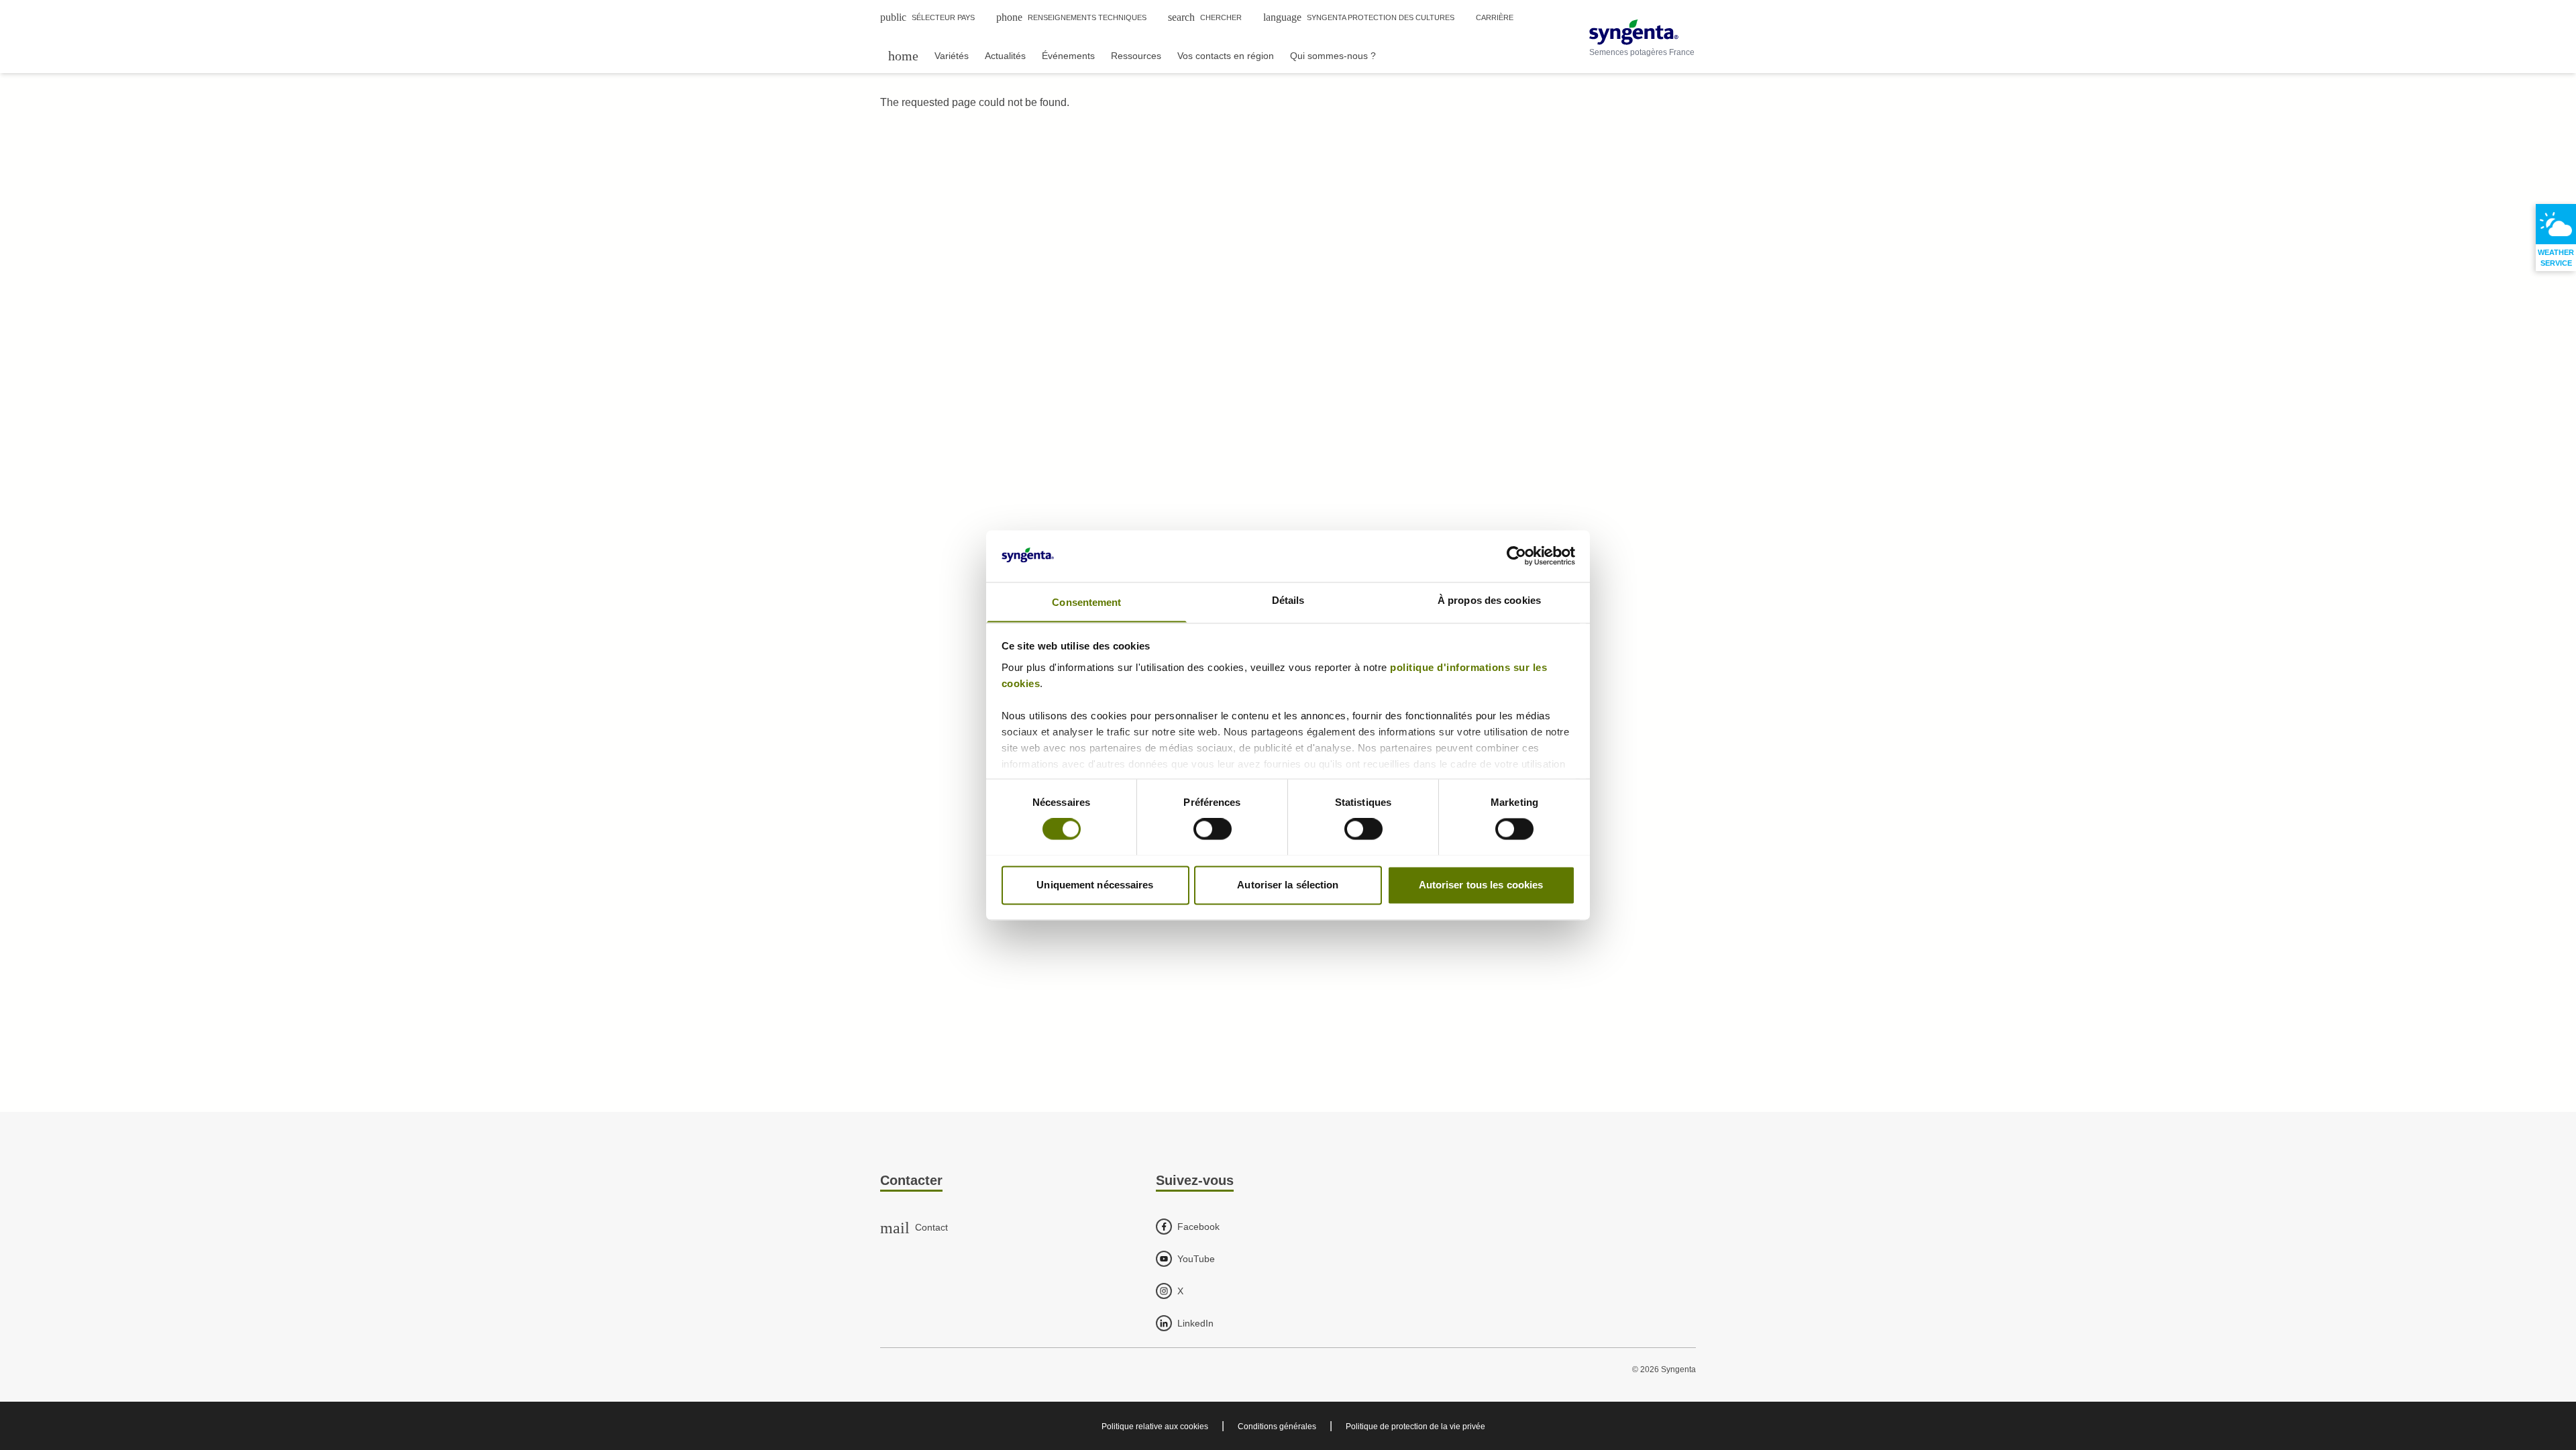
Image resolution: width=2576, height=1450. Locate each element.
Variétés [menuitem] (952, 56)
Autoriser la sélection (1288, 885)
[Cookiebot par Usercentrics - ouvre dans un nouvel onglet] (1516, 556)
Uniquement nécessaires (1095, 885)
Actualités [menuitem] (1005, 56)
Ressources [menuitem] (1136, 56)
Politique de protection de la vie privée (1415, 1427)
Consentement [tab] (1086, 602)
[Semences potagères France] (1642, 32)
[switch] (1213, 829)
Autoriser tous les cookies (1481, 885)
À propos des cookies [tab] (1489, 600)
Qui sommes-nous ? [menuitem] (1333, 56)
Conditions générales (1277, 1427)
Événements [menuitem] (1068, 56)
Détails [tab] (1288, 600)
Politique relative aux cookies (1155, 1427)
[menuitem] (903, 55)
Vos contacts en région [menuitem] (1226, 56)
